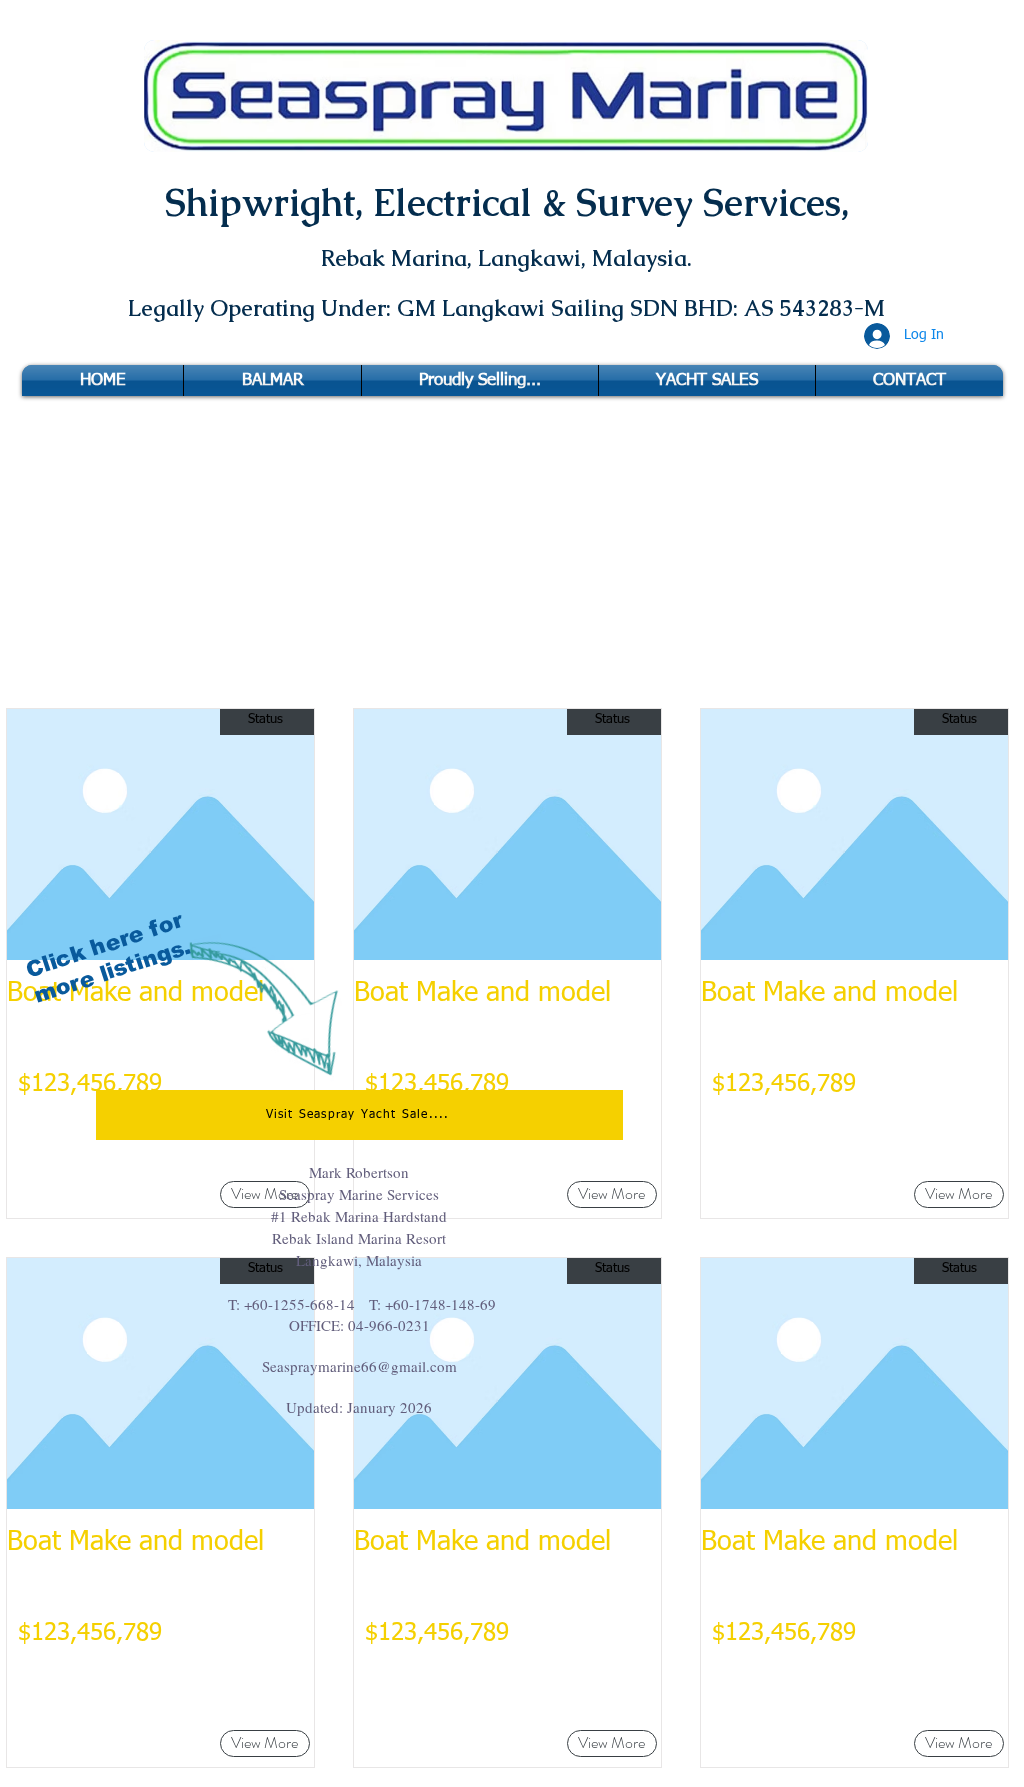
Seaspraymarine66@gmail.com (359, 1366)
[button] (265, 1743)
